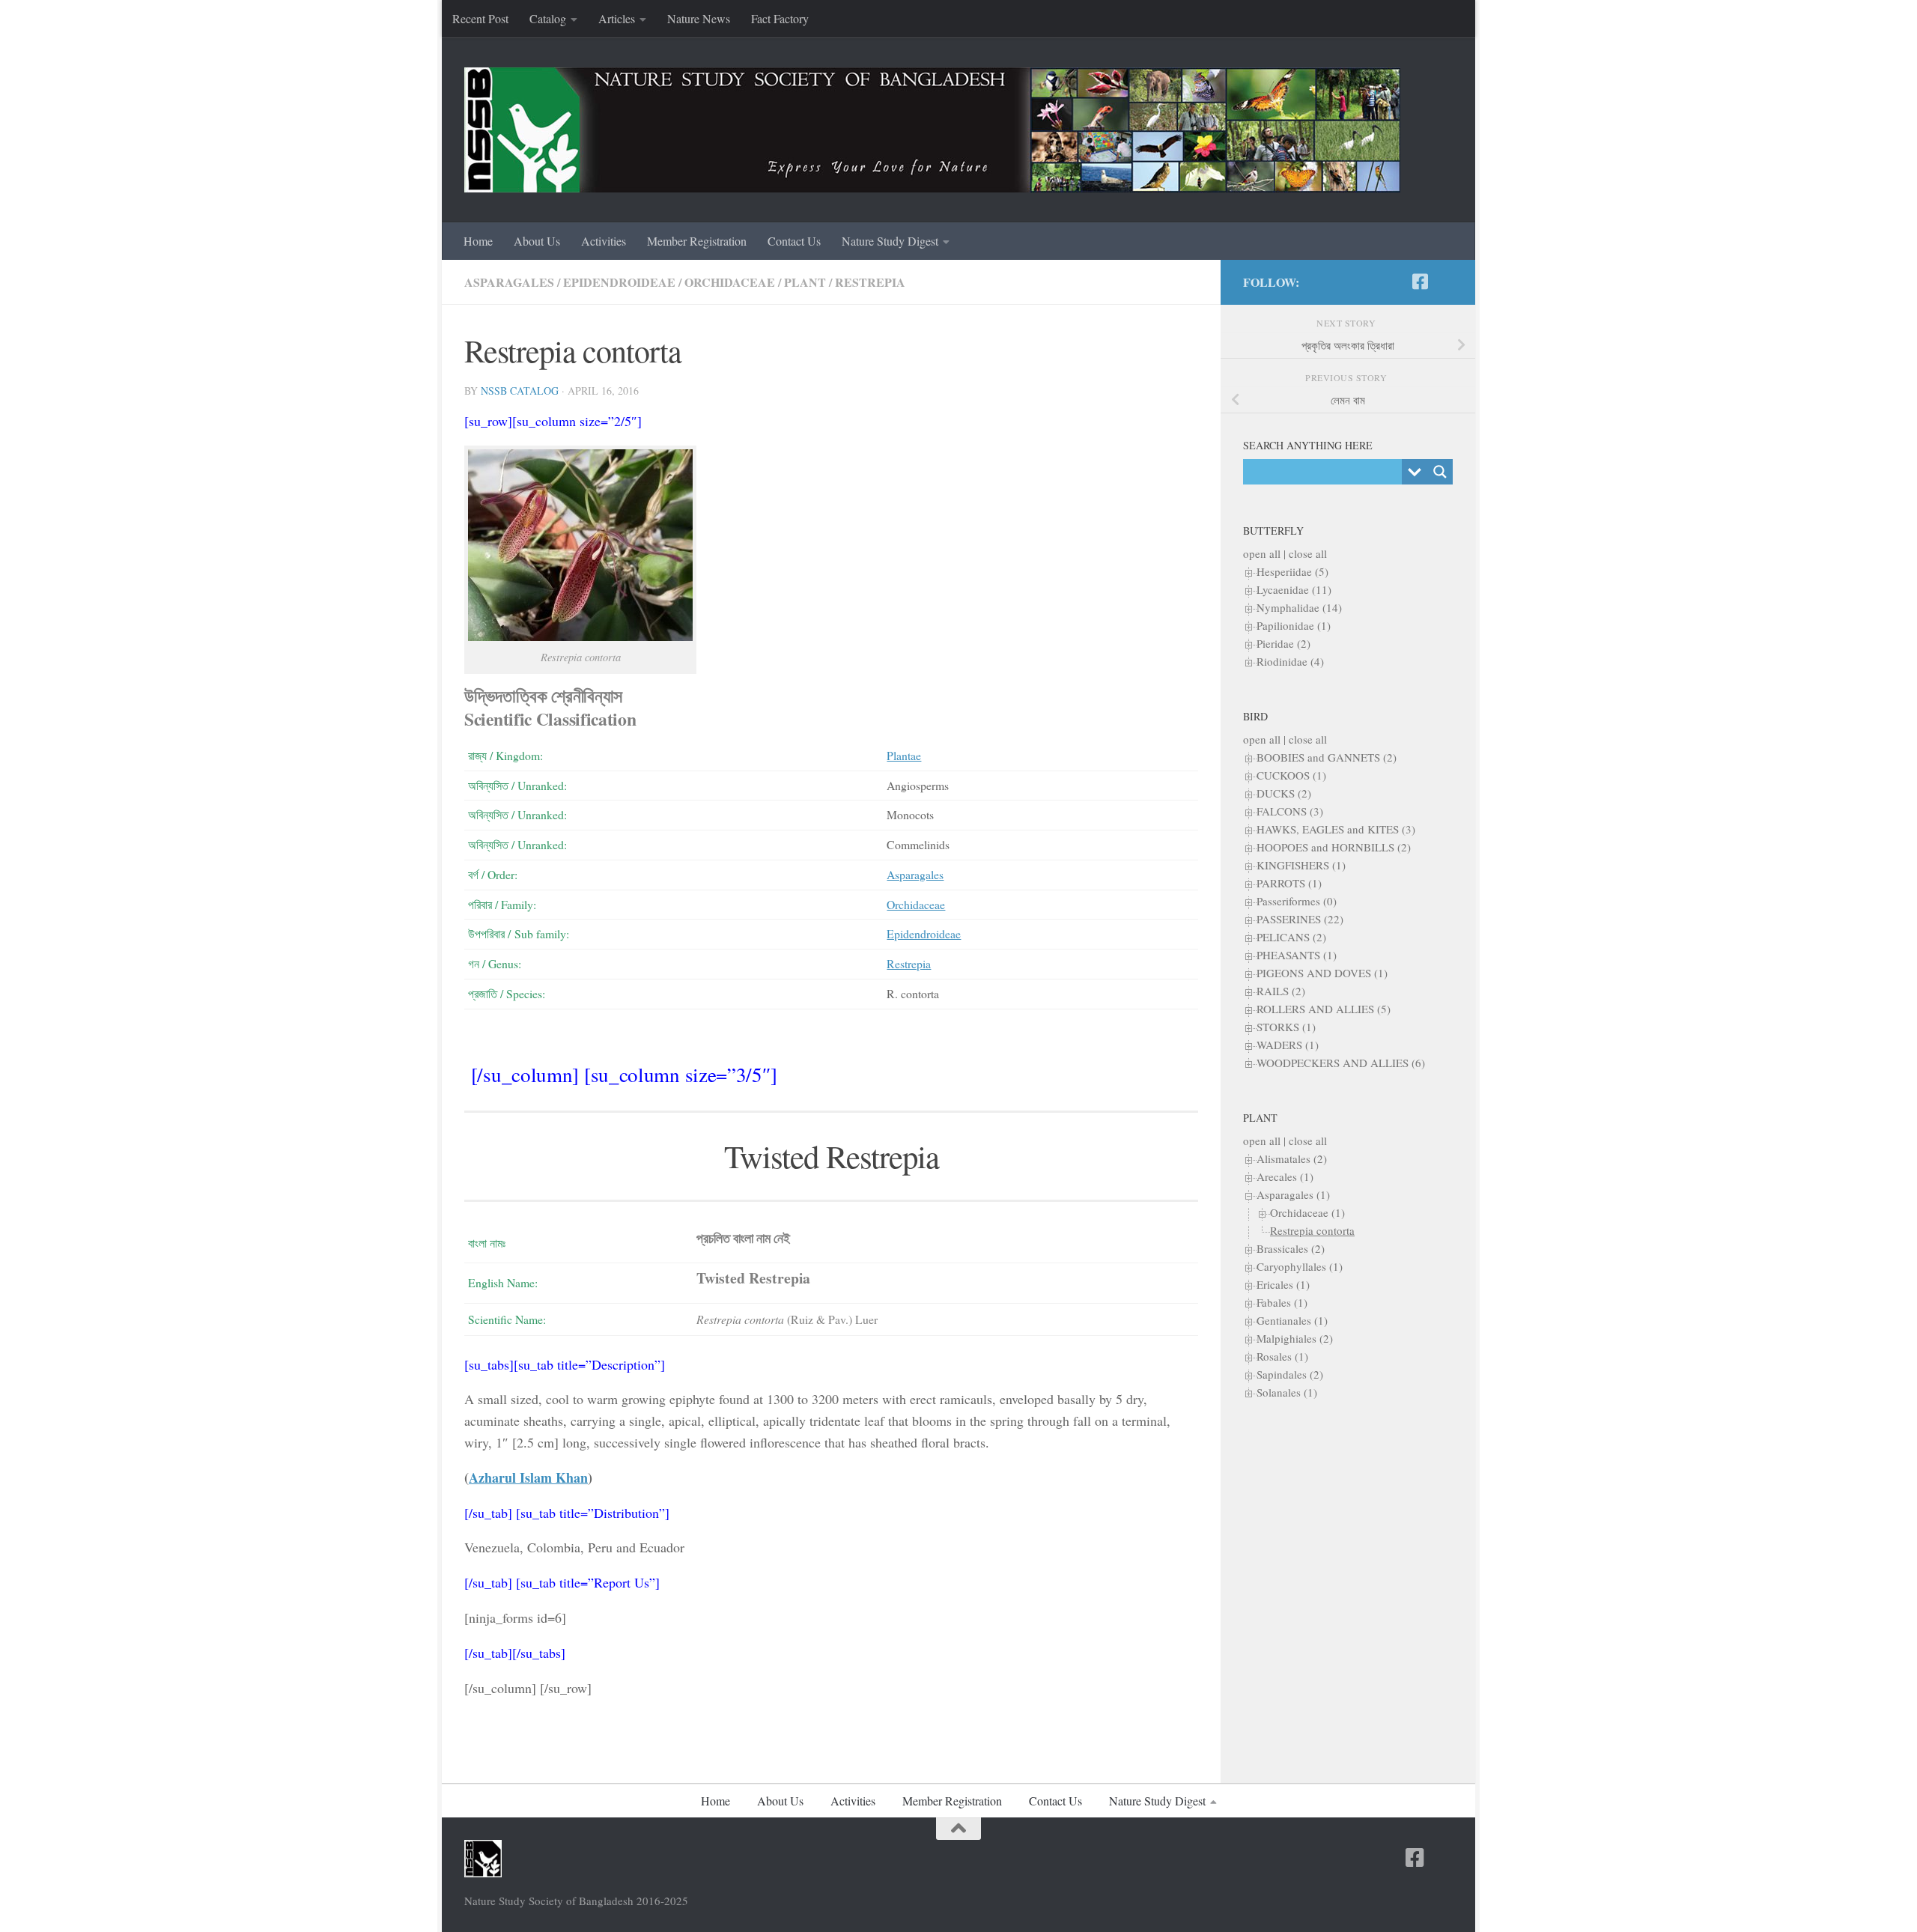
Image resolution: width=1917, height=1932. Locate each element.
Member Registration (697, 241)
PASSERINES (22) (1300, 919)
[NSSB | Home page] (932, 130)
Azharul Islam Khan (528, 1477)
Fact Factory (780, 18)
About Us (537, 241)
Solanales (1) (1287, 1392)
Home (478, 241)
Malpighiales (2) (1295, 1338)
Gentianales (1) (1292, 1320)
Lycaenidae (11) (1294, 589)
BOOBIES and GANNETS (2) (1327, 757)
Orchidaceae (730, 282)
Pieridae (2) (1283, 643)
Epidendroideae (619, 282)
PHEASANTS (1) (1297, 955)
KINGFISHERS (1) (1301, 865)
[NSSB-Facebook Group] (1444, 282)
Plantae (904, 755)
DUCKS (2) (1284, 793)
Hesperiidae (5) (1292, 571)
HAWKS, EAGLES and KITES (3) (1336, 829)
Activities (604, 241)
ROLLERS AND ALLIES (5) (1324, 1009)
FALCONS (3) (1290, 811)
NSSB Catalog (520, 391)
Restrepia (870, 282)
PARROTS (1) (1289, 883)
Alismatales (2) (1292, 1158)
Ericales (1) (1283, 1284)
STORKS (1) (1286, 1027)
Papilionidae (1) (1294, 625)
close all (1308, 553)
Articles (617, 18)
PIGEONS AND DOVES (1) (1322, 973)
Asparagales (509, 282)
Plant (805, 282)
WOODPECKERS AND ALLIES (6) (1341, 1063)
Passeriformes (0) (1297, 901)
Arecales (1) (1285, 1176)
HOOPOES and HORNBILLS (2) (1334, 847)
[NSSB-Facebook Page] (1420, 282)
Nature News (699, 18)
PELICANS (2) (1291, 937)
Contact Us (794, 241)
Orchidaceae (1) (1307, 1212)
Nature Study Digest (890, 241)
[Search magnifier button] (1440, 472)
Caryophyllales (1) (1300, 1266)
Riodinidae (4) (1290, 661)
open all (1262, 553)
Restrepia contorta (1312, 1230)
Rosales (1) (1282, 1356)
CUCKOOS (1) (1291, 775)
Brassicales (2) (1291, 1248)
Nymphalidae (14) (1299, 607)
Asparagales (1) (1293, 1194)
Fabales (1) (1282, 1302)
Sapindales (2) (1290, 1374)
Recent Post (480, 18)
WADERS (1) (1288, 1045)
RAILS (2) (1281, 991)
